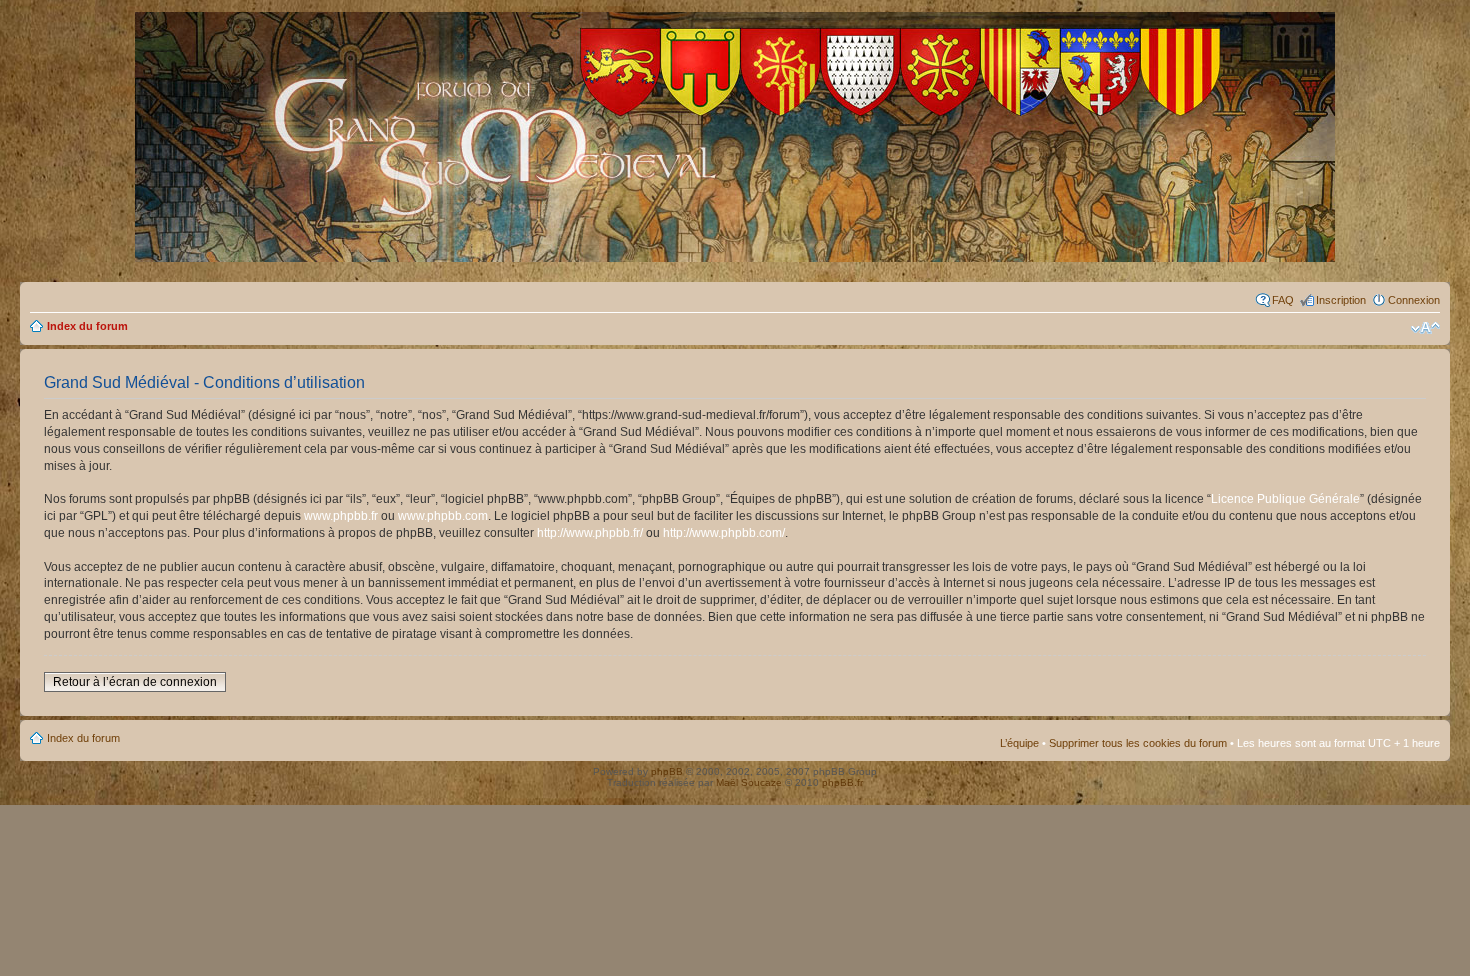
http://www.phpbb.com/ (724, 533)
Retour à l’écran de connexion (135, 682)
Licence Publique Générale (1285, 499)
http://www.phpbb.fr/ (590, 533)
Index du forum (87, 326)
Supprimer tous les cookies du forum (1138, 743)
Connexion (1414, 300)
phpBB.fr (842, 782)
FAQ (1283, 300)
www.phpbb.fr (341, 516)
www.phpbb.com (443, 516)
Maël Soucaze (749, 782)
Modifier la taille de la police (1425, 328)
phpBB (667, 771)
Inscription (1341, 300)
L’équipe (1019, 743)
